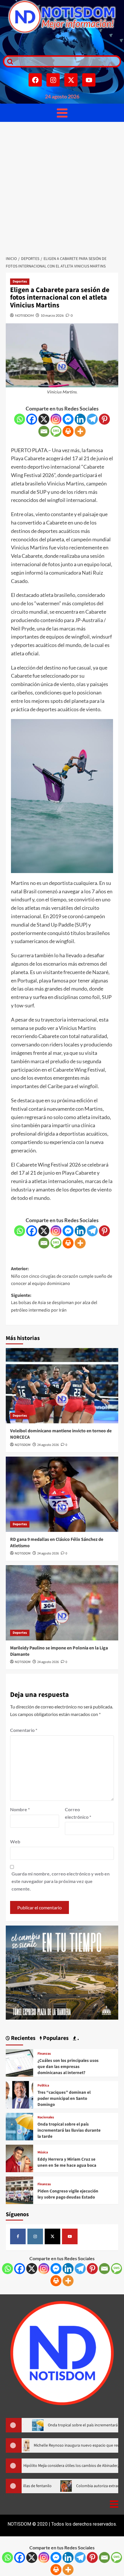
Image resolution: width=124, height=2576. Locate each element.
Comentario (24, 1730)
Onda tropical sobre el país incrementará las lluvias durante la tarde (69, 2130)
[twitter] (52, 2236)
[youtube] (70, 2236)
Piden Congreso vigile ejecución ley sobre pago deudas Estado (68, 2194)
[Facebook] (35, 80)
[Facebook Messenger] (68, 419)
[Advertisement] (62, 187)
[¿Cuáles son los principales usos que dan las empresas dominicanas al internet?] (19, 2062)
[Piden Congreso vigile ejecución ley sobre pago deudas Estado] (19, 2190)
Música (43, 2153)
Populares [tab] (55, 2038)
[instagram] (35, 2236)
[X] (44, 419)
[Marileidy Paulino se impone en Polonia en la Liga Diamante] (62, 1603)
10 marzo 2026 (52, 315)
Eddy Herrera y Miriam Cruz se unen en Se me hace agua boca (67, 2162)
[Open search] (9, 61)
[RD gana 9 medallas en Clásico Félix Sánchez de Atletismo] (62, 1494)
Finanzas (44, 2054)
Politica (43, 2086)
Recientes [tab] (23, 2038)
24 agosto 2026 (48, 1445)
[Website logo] (62, 17)
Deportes (20, 282)
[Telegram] (92, 419)
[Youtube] (89, 80)
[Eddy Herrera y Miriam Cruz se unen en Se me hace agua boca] (19, 2158)
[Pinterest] (104, 419)
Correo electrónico (78, 1813)
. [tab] (78, 2038)
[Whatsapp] (20, 419)
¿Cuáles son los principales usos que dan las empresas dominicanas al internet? (68, 2067)
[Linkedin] (80, 419)
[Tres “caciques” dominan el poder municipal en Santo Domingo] (19, 2094)
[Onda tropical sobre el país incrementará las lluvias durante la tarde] (19, 2126)
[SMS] (56, 431)
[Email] (44, 431)
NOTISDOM (24, 315)
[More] (80, 431)
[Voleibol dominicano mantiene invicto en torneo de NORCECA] (62, 1386)
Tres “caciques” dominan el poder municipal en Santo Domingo (64, 2099)
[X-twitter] (71, 80)
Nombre (20, 1809)
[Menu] (62, 113)
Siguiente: (54, 1303)
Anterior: (62, 1276)
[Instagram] (53, 80)
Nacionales (46, 2117)
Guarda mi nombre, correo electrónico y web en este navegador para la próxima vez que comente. (61, 1881)
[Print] (68, 431)
